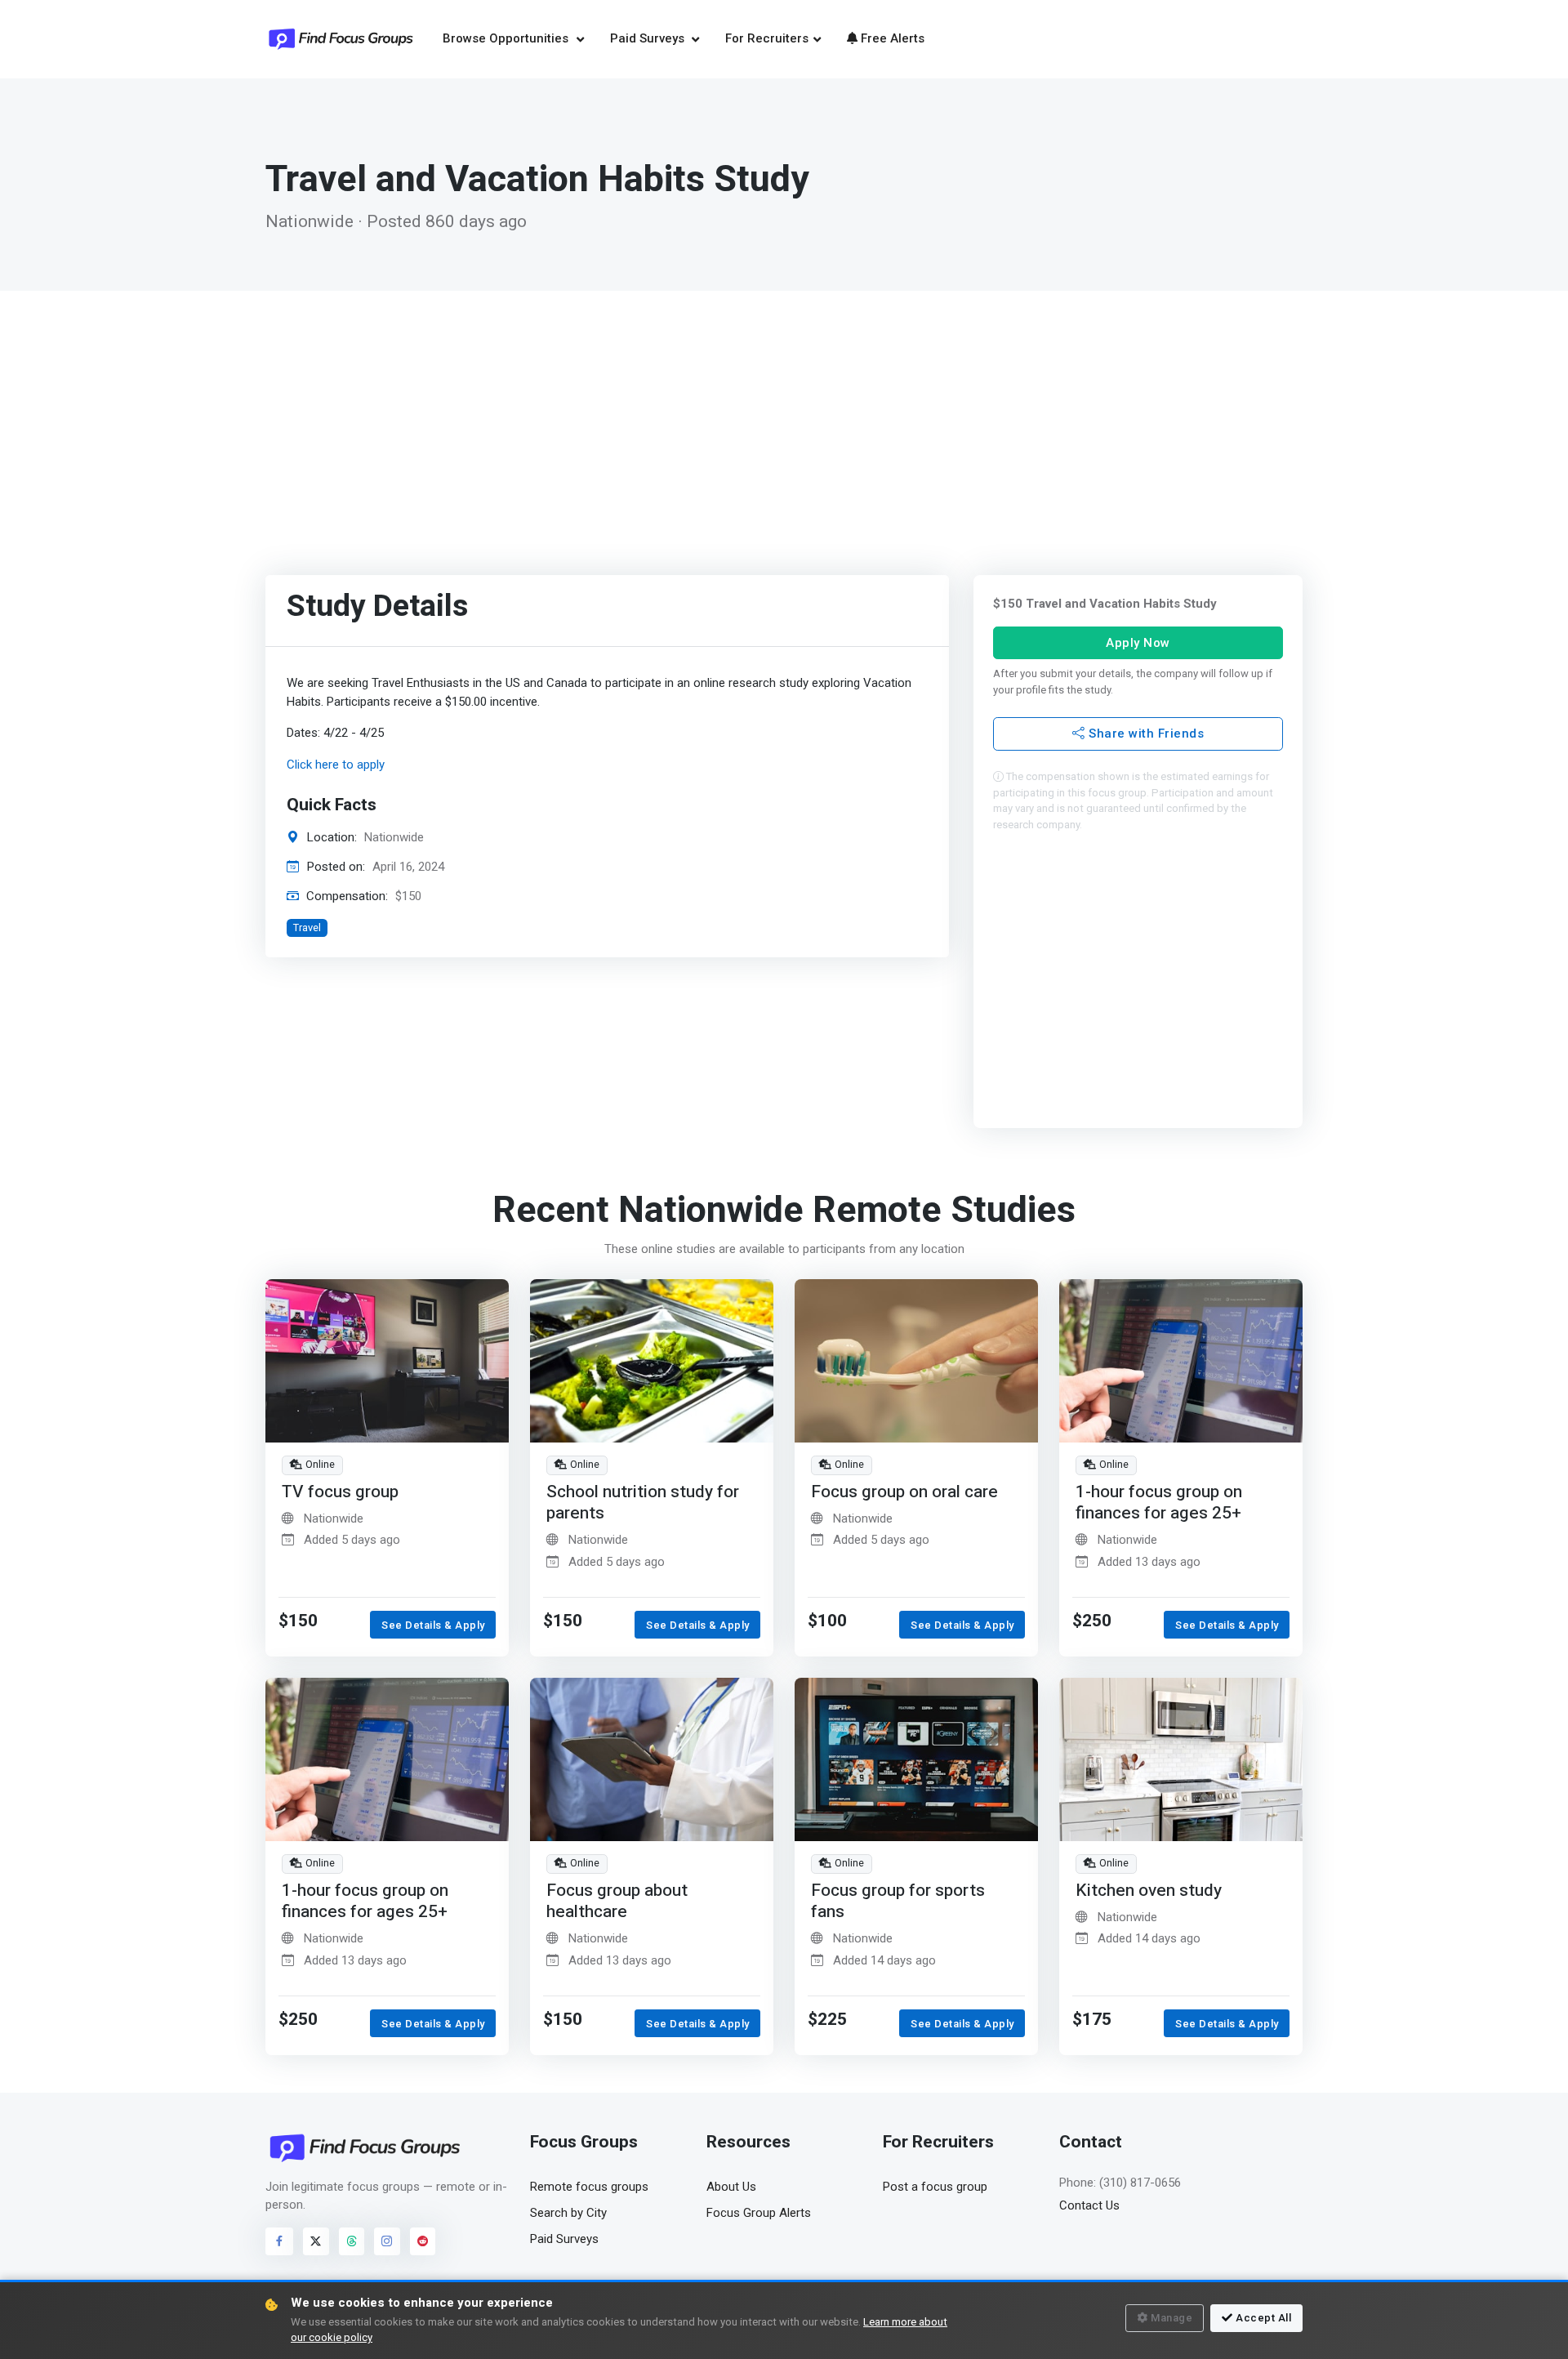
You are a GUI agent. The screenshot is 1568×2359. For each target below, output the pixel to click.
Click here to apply (336, 765)
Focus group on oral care (904, 1492)
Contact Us (1089, 2205)
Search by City (568, 2213)
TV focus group (340, 1492)
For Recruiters (767, 38)
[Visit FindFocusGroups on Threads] (352, 2241)
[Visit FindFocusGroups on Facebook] (279, 2241)
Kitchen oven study (1149, 1891)
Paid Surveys (649, 38)
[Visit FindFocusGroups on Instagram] (387, 2241)
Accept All (1263, 2318)
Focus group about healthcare (617, 1901)
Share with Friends (1144, 734)
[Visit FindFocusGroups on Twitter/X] (316, 2241)
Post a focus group (935, 2187)
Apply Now (1138, 642)
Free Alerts (893, 38)
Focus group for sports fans (898, 1901)
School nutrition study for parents (643, 1503)
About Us (731, 2187)
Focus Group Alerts (759, 2213)
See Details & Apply (433, 1625)
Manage (1172, 2318)
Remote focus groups (589, 2187)
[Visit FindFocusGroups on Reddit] (423, 2241)
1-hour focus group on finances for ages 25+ (1159, 1503)
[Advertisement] (784, 413)
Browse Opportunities (507, 38)
